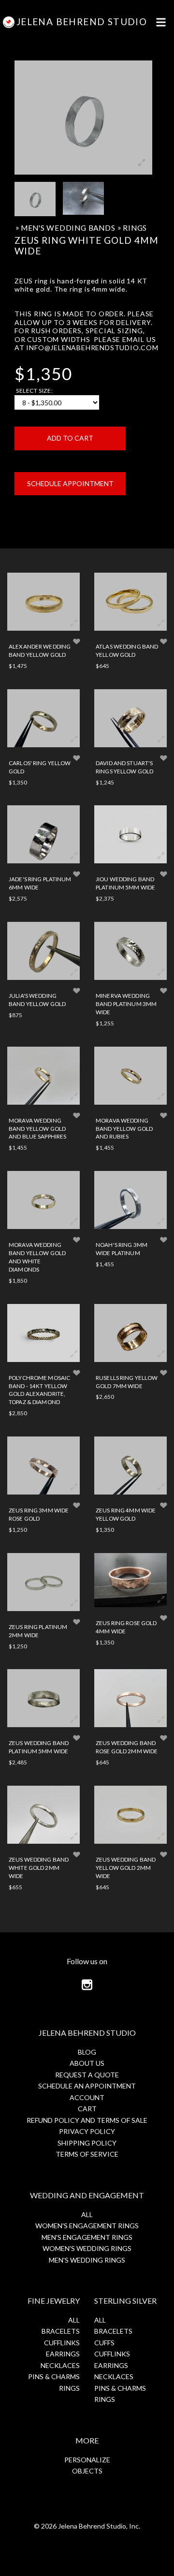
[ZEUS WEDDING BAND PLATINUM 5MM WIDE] (43, 1698)
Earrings (63, 2354)
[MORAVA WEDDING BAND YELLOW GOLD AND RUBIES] (130, 1076)
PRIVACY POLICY (87, 2131)
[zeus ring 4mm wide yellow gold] (130, 1466)
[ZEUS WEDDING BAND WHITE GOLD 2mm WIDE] (43, 1815)
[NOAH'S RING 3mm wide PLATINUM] (130, 1200)
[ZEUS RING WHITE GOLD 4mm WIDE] (35, 199)
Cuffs (104, 2343)
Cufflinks (62, 2343)
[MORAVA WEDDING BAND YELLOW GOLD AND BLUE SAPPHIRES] (43, 1076)
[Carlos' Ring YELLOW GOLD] (43, 718)
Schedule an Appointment (87, 2086)
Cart (87, 2109)
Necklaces (60, 2365)
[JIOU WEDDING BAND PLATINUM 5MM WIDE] (130, 834)
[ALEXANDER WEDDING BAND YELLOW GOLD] (43, 602)
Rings (135, 228)
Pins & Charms (54, 2376)
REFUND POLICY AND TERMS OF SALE (87, 2120)
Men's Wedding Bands (68, 228)
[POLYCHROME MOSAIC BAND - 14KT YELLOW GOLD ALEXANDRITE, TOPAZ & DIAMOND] (43, 1333)
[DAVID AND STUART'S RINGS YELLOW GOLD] (130, 718)
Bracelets (61, 2331)
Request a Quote (87, 2075)
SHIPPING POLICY (87, 2143)
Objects (87, 2471)
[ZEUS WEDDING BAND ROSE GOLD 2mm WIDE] (130, 1698)
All (87, 2214)
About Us (87, 2063)
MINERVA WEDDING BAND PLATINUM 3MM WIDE (126, 1004)
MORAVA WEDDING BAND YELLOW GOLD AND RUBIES (124, 1128)
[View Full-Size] (74, 623)
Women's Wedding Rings (87, 2248)
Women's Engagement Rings (87, 2226)
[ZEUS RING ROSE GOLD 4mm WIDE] (130, 1580)
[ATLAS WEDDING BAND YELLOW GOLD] (130, 602)
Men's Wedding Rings (87, 2260)
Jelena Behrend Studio (82, 22)
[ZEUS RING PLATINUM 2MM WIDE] (43, 1582)
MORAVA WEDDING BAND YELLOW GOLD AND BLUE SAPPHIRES (37, 1128)
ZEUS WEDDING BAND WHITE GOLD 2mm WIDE (39, 1867)
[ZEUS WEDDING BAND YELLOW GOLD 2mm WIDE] (130, 1815)
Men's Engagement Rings (87, 2237)
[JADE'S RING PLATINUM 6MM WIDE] (43, 834)
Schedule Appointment (70, 483)
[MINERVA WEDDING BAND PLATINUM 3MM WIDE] (130, 951)
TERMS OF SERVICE (87, 2154)
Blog (87, 2052)
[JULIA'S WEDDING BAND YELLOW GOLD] (43, 951)
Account (87, 2097)
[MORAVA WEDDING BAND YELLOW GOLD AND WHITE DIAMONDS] (43, 1200)
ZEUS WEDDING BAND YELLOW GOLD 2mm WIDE (126, 1867)
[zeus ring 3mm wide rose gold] (43, 1466)
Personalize (87, 2460)
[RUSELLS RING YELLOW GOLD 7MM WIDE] (130, 1333)
